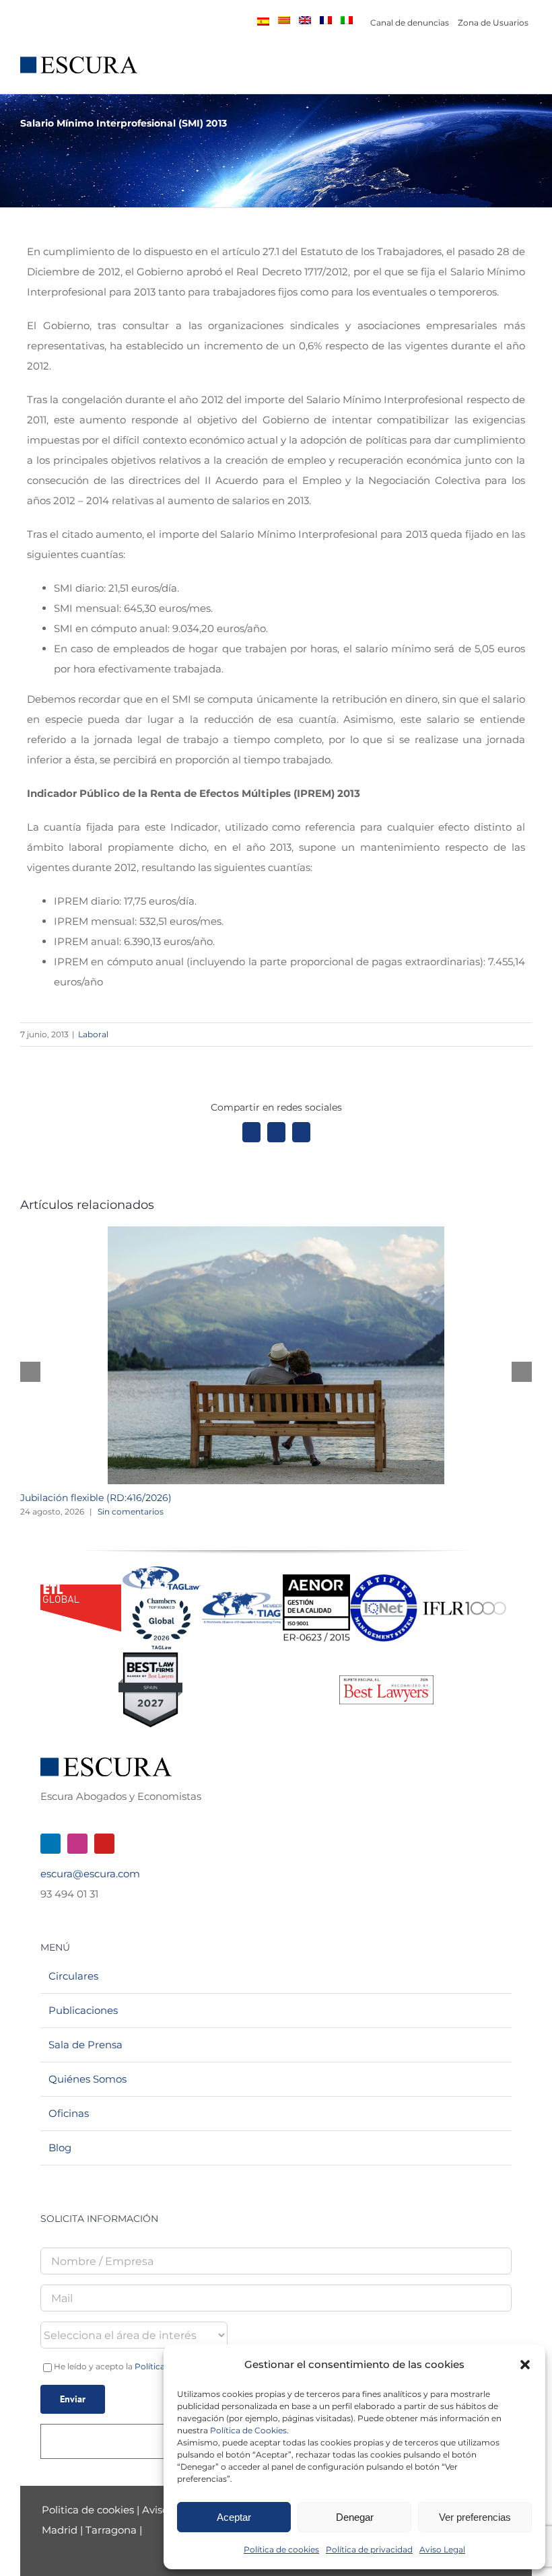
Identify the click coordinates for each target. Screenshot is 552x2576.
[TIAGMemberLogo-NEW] (242, 1597)
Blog (60, 2148)
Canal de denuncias (410, 23)
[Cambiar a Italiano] (347, 20)
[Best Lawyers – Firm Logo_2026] (386, 1680)
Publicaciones (83, 2010)
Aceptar (234, 2517)
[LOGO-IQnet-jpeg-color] (384, 1579)
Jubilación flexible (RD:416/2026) (96, 1498)
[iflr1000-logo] (464, 1601)
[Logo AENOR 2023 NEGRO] (316, 1579)
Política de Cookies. (249, 2430)
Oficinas (69, 2113)
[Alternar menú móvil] (526, 72)
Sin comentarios (131, 1511)
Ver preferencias (475, 2517)
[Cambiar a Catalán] (284, 20)
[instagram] (77, 1844)
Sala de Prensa (85, 2045)
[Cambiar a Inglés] (305, 20)
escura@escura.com (90, 1874)
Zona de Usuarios (493, 23)
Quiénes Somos (88, 2079)
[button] (525, 2365)
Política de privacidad (369, 2549)
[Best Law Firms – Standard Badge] (150, 1658)
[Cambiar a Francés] (326, 20)
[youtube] (104, 1844)
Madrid (60, 2530)
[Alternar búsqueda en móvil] (502, 72)
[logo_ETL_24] (81, 1590)
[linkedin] (50, 1844)
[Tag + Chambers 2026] (162, 1569)
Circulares (73, 1976)
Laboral (93, 1034)
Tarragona (111, 2530)
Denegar (355, 2517)
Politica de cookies (89, 2510)
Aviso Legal (442, 2549)
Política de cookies (281, 2549)
